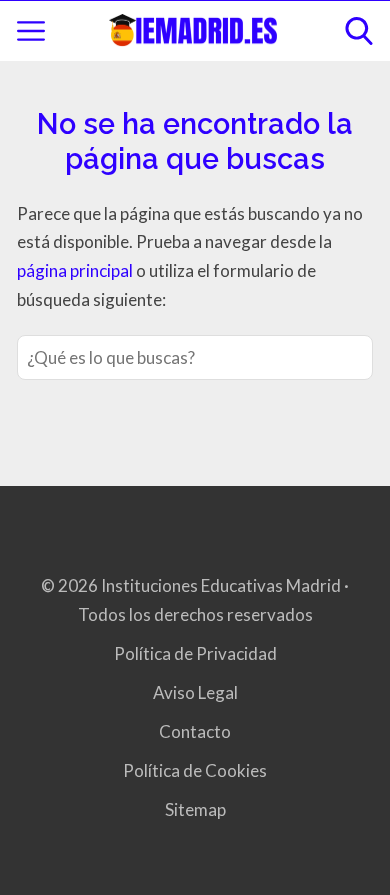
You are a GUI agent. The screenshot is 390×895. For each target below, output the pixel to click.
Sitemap (195, 809)
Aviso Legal (195, 692)
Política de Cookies (195, 770)
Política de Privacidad (195, 653)
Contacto (195, 731)
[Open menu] (31, 31)
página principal (76, 270)
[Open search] (359, 31)
